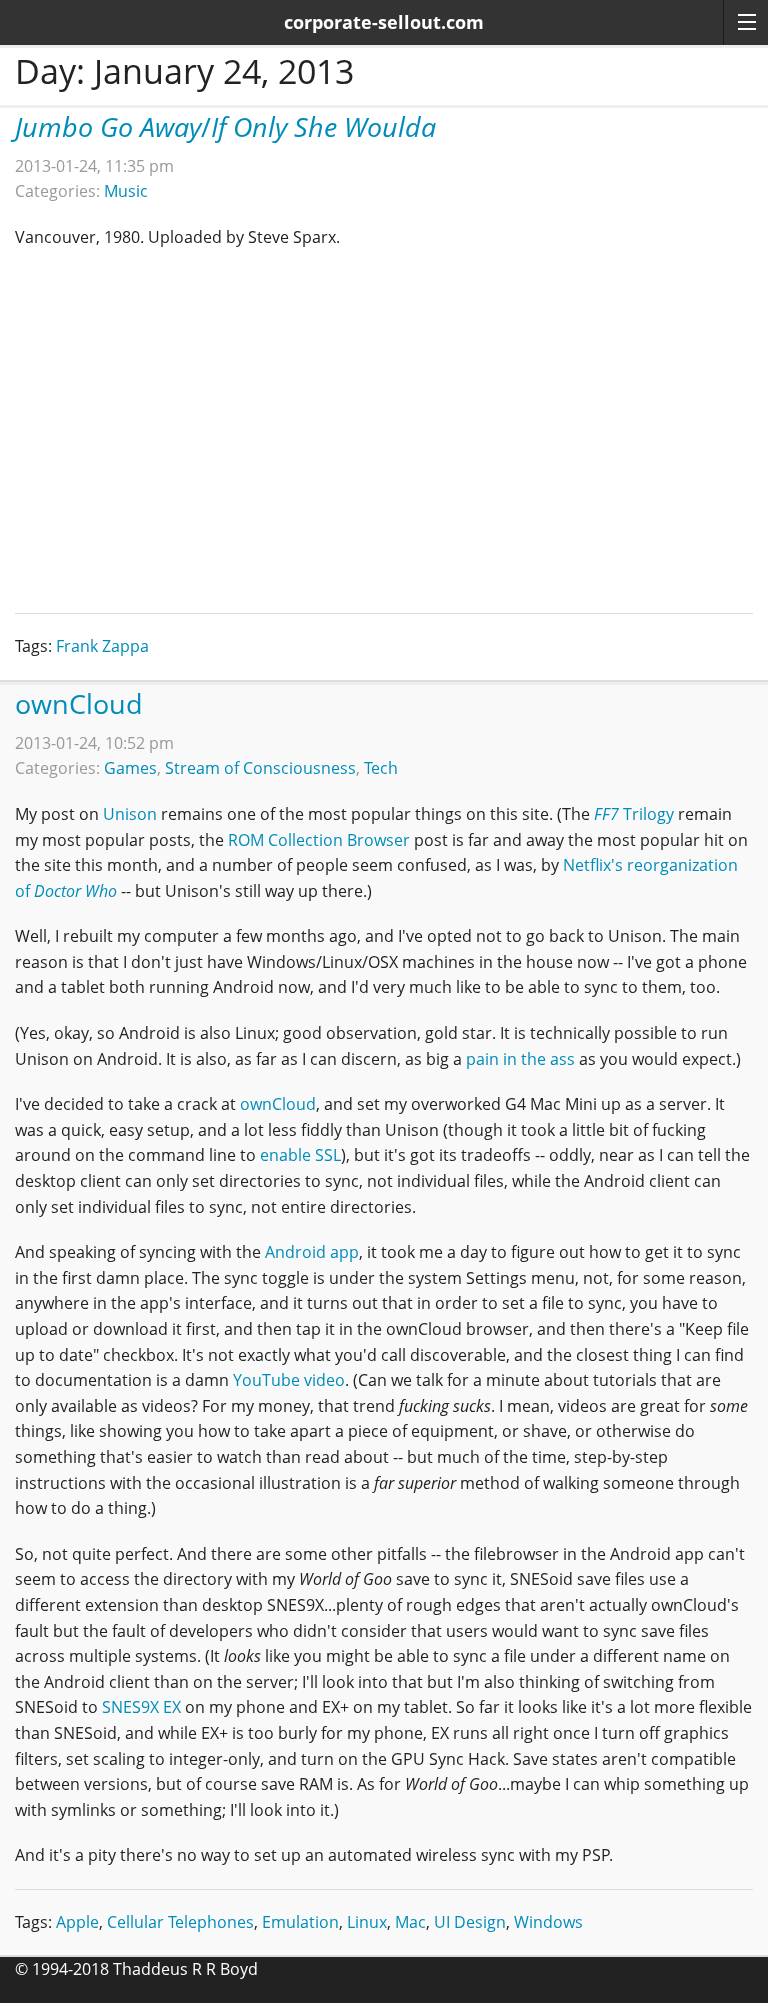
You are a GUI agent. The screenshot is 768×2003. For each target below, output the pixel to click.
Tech (381, 768)
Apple (77, 1922)
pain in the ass (520, 1059)
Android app (312, 1252)
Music (126, 191)
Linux (367, 1922)
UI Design (470, 1922)
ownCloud (79, 703)
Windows (548, 1922)
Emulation (300, 1922)
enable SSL (300, 1155)
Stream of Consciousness (260, 768)
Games (130, 768)
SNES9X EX (141, 1707)
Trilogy (634, 814)
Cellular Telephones (180, 1922)
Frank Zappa (102, 646)
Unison (130, 814)
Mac (410, 1922)
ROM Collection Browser (319, 840)
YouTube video (289, 1380)
